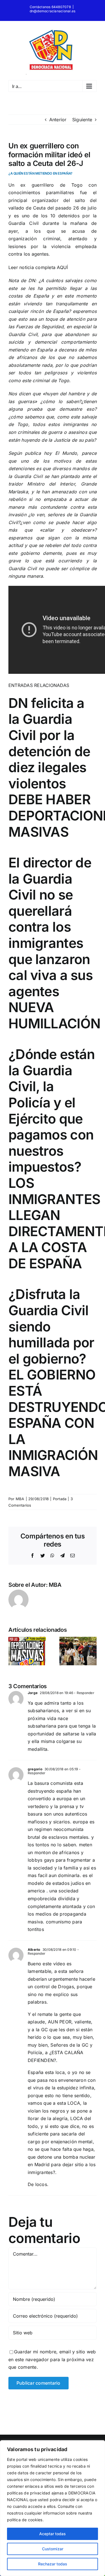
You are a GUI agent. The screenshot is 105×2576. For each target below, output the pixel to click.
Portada (60, 1499)
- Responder (84, 1693)
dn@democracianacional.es (53, 11)
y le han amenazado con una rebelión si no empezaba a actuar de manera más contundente (53, 499)
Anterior (58, 120)
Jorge (33, 1693)
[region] (53, 2508)
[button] (13, 1651)
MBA (20, 1499)
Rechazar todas (53, 2564)
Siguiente (82, 120)
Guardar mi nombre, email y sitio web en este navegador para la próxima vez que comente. (52, 2359)
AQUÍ (62, 267)
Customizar (53, 2549)
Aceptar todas (53, 2534)
